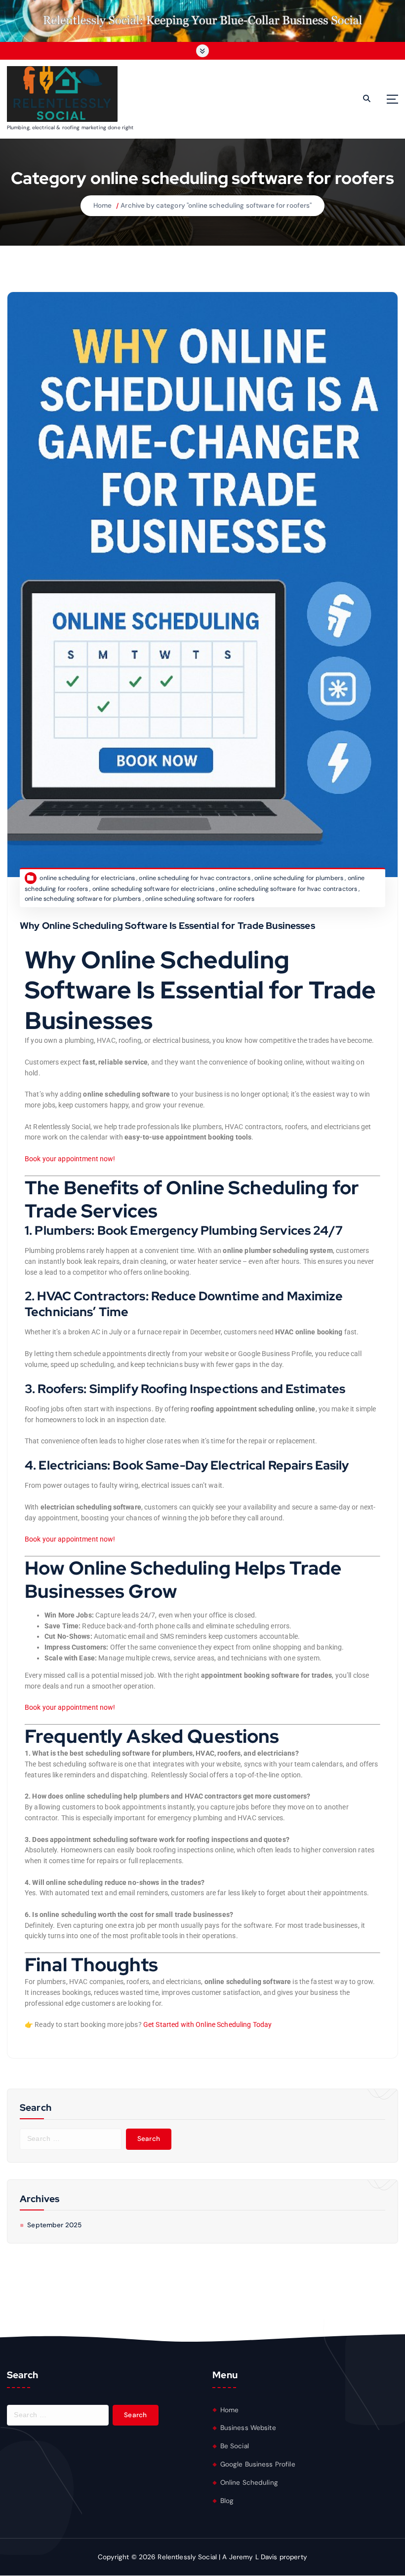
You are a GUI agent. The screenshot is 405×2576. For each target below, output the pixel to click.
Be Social (235, 2446)
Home (103, 205)
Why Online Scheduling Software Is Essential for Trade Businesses (167, 926)
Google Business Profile (258, 2464)
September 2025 (54, 2225)
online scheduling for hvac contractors (194, 878)
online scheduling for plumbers (299, 878)
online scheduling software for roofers (200, 899)
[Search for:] (71, 2139)
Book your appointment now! (70, 1159)
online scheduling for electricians (87, 878)
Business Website (248, 2428)
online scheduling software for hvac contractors (288, 889)
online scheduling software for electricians (154, 889)
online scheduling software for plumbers (83, 899)
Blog (227, 2501)
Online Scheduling (249, 2483)
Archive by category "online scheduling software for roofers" (216, 205)
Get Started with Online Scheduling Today (207, 2024)
